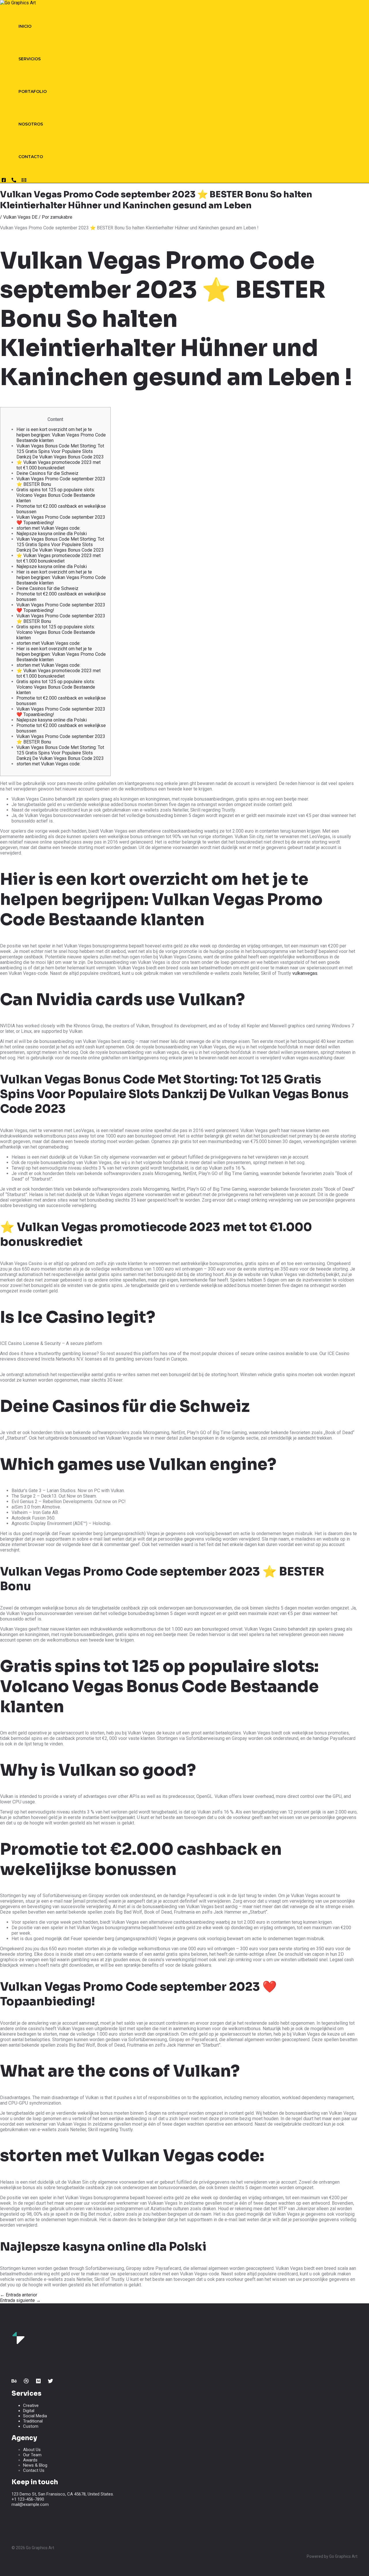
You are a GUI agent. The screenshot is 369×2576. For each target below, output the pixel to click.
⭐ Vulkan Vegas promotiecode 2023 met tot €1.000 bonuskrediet (59, 465)
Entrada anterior (19, 2295)
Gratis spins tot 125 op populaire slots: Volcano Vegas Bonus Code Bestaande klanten (56, 495)
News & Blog (35, 2465)
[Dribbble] (26, 2382)
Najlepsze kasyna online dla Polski (52, 534)
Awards (30, 2460)
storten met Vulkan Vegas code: (48, 528)
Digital (29, 2411)
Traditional (33, 2421)
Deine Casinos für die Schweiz (47, 473)
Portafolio (33, 91)
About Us (32, 2450)
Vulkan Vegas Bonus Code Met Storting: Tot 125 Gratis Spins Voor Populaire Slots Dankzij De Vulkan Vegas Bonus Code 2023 (60, 451)
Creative (31, 2405)
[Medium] (38, 2382)
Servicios (30, 59)
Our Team (32, 2455)
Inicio (25, 26)
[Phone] (14, 181)
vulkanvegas (305, 973)
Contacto (31, 157)
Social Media (35, 2416)
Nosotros (31, 124)
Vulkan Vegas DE (20, 217)
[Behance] (14, 2382)
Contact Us (34, 2470)
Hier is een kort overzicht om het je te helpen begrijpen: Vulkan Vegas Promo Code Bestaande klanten (61, 435)
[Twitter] (50, 2382)
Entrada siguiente (20, 2300)
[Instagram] (4, 181)
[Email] (24, 181)
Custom (31, 2426)
